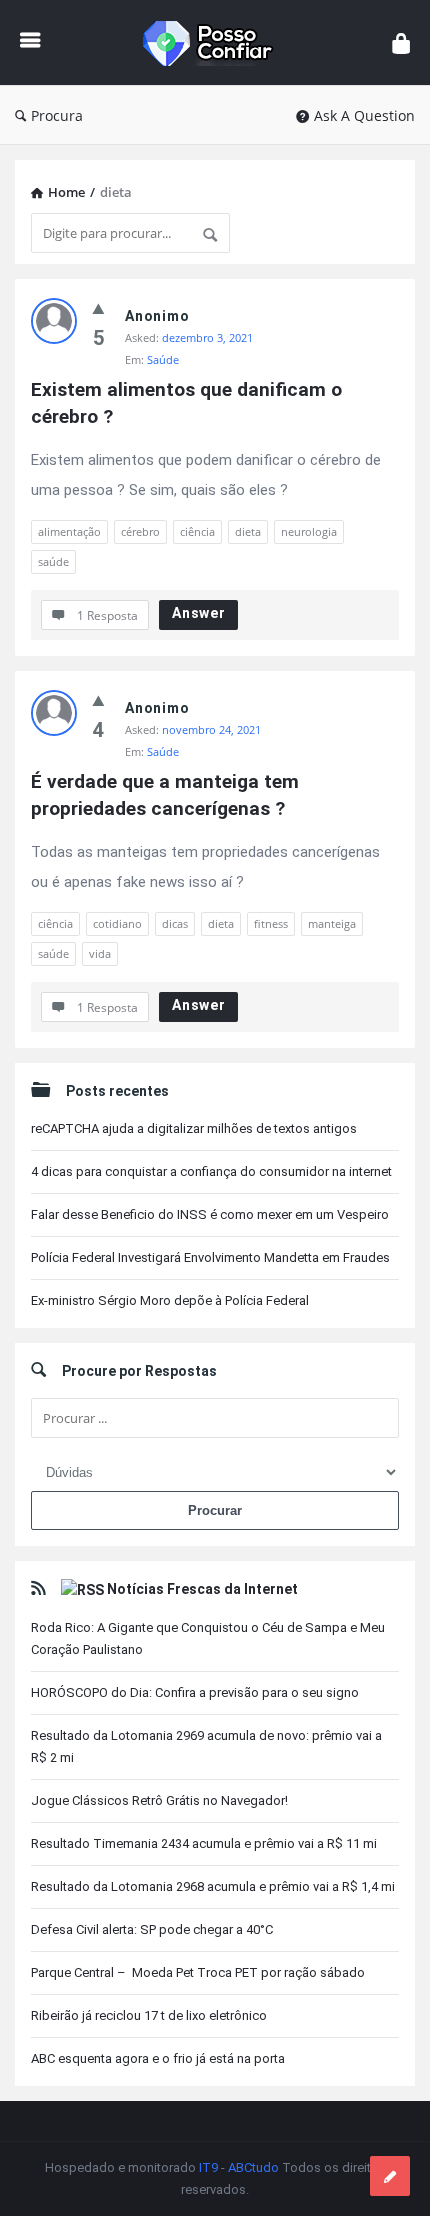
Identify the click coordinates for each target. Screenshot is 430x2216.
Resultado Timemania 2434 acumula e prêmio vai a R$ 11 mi (204, 1843)
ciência (197, 531)
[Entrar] (401, 42)
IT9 (208, 2167)
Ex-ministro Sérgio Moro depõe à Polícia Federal (170, 1300)
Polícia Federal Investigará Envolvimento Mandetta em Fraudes (210, 1257)
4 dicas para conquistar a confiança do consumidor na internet (211, 1171)
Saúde (163, 359)
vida (100, 953)
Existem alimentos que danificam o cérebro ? (189, 403)
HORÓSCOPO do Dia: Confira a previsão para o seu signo (195, 1692)
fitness (271, 923)
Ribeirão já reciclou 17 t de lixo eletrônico (149, 2015)
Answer (199, 613)
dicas (175, 923)
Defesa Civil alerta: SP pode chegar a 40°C (152, 1929)
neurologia (309, 531)
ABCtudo (253, 2167)
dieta (248, 531)
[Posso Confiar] (216, 42)
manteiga (332, 923)
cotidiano (117, 923)
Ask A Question (364, 115)
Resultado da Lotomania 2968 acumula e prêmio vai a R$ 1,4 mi (213, 1886)
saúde (53, 561)
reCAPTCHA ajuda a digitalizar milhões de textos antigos (194, 1128)
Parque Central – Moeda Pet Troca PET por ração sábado (198, 1972)
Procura (57, 115)
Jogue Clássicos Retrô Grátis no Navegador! (159, 1800)
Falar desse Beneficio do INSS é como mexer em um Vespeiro (210, 1214)
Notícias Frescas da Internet (202, 1589)
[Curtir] (98, 308)
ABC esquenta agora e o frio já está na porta (158, 2058)
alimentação (69, 531)
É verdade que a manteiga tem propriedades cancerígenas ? (167, 795)
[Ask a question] (390, 2176)
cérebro (140, 531)
